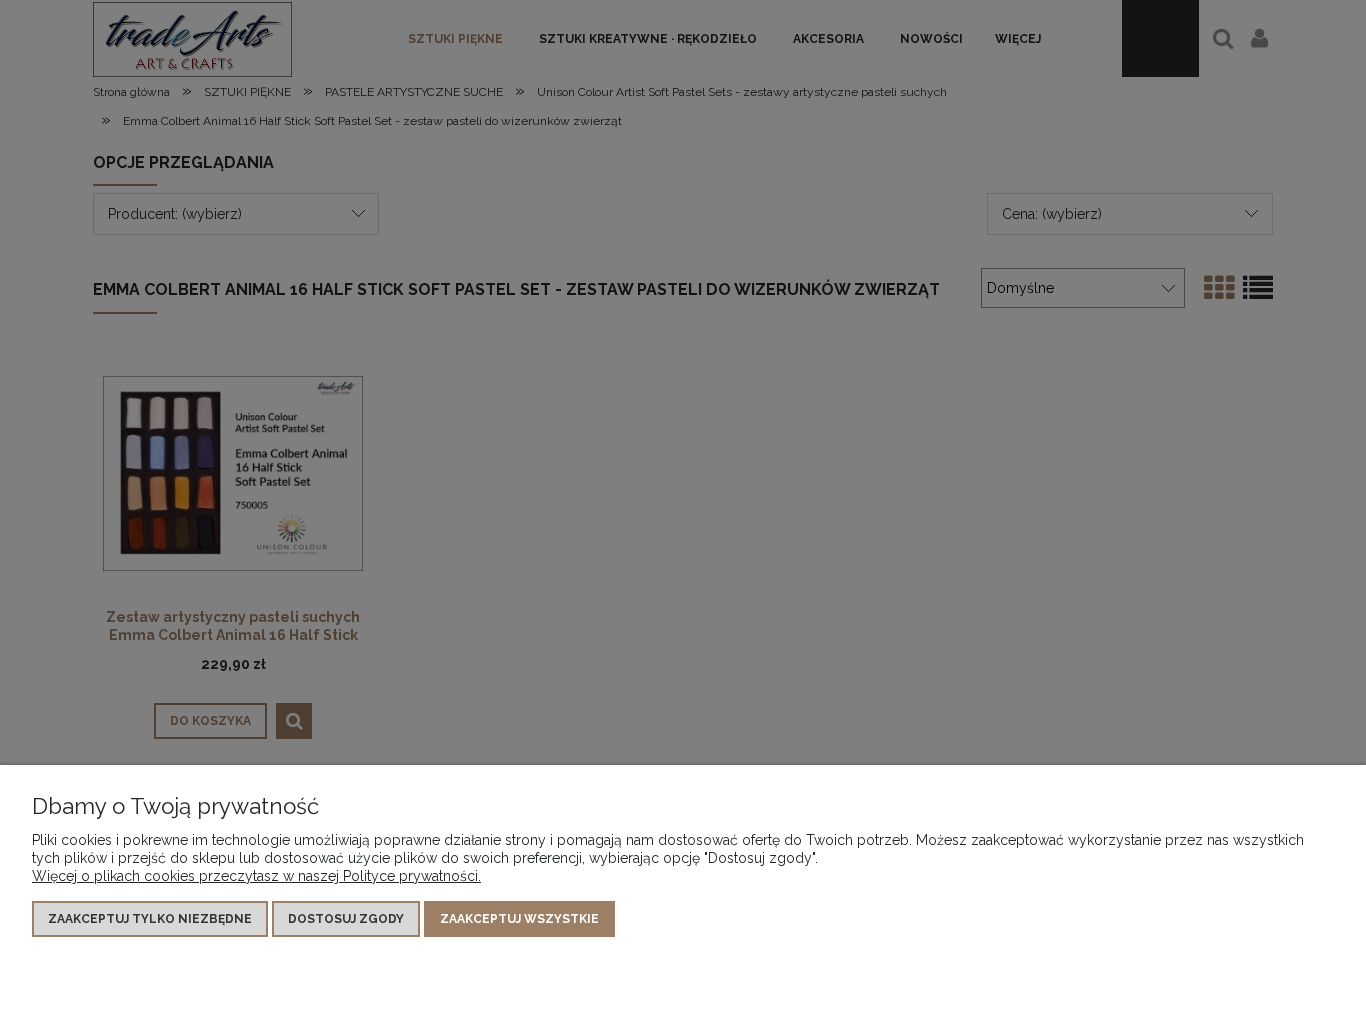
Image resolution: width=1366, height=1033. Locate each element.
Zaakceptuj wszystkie (519, 919)
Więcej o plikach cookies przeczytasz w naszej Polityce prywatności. (256, 876)
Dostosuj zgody (346, 919)
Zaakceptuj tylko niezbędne (150, 919)
